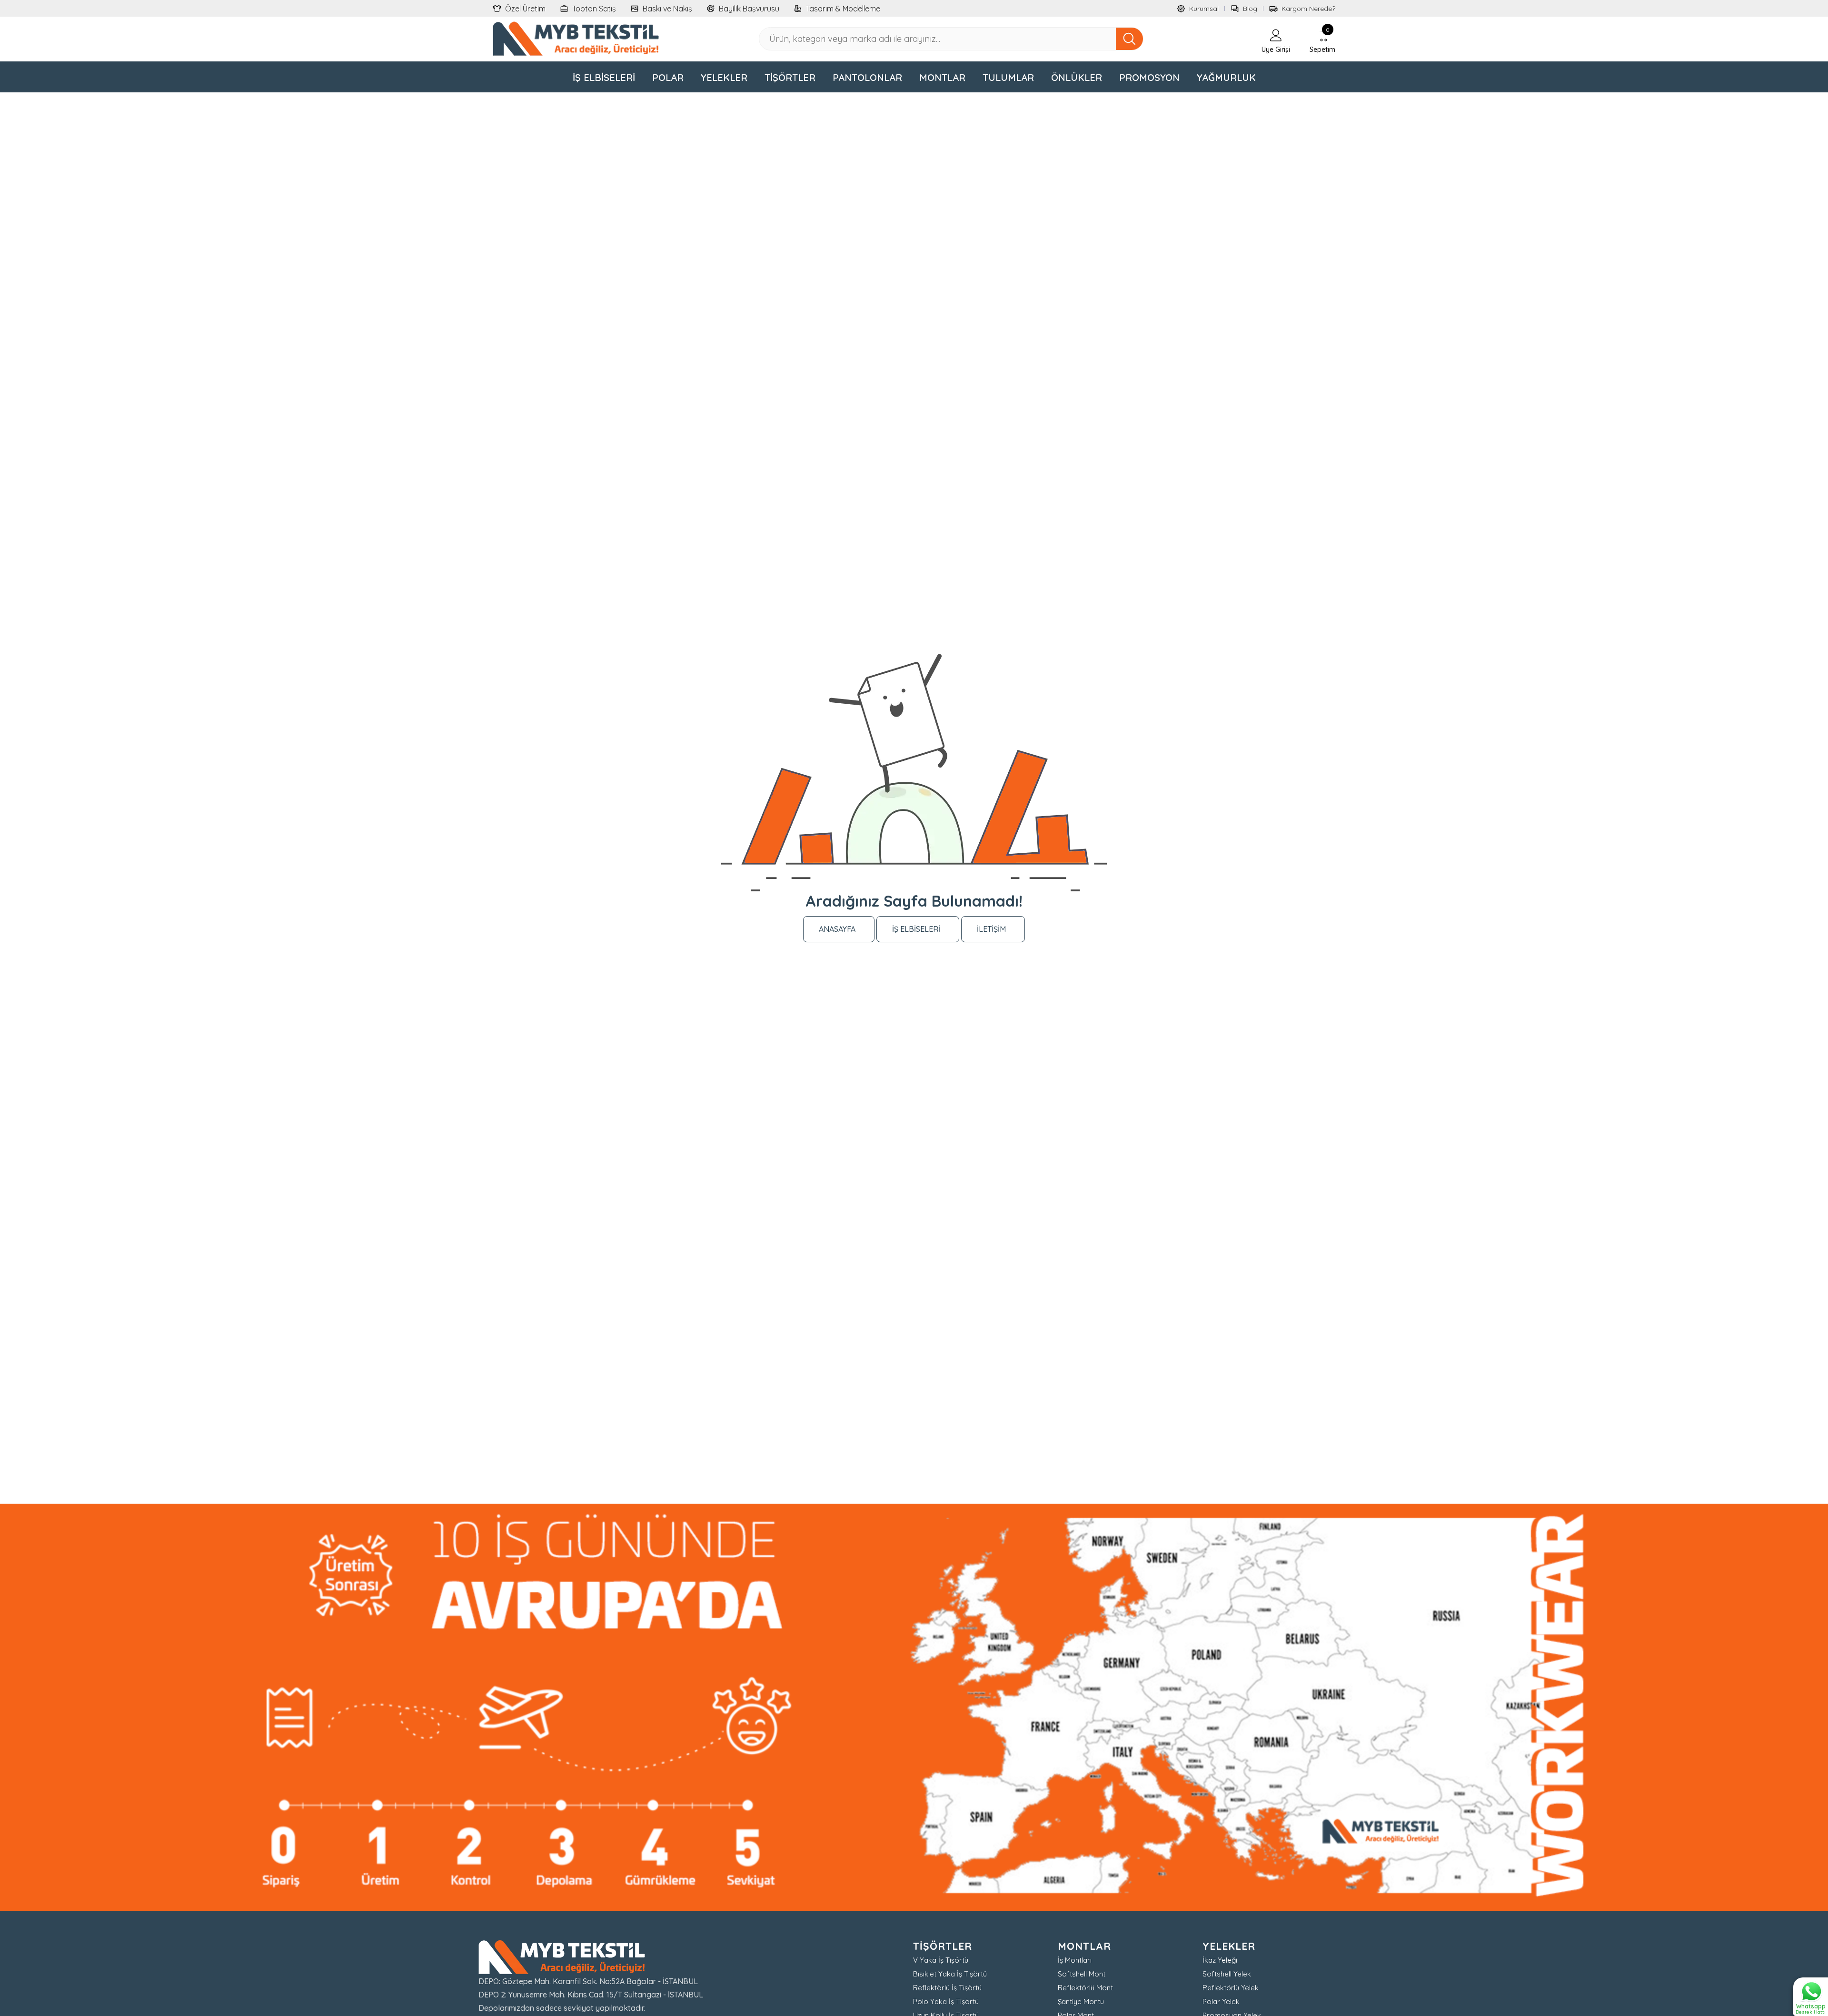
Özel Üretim (525, 9)
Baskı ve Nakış (667, 9)
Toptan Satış (594, 9)
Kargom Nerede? (1308, 9)
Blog (1250, 9)
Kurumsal (1204, 9)
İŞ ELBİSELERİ (916, 929)
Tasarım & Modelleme (843, 9)
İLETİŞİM (991, 929)
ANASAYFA (837, 929)
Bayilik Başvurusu (749, 9)
